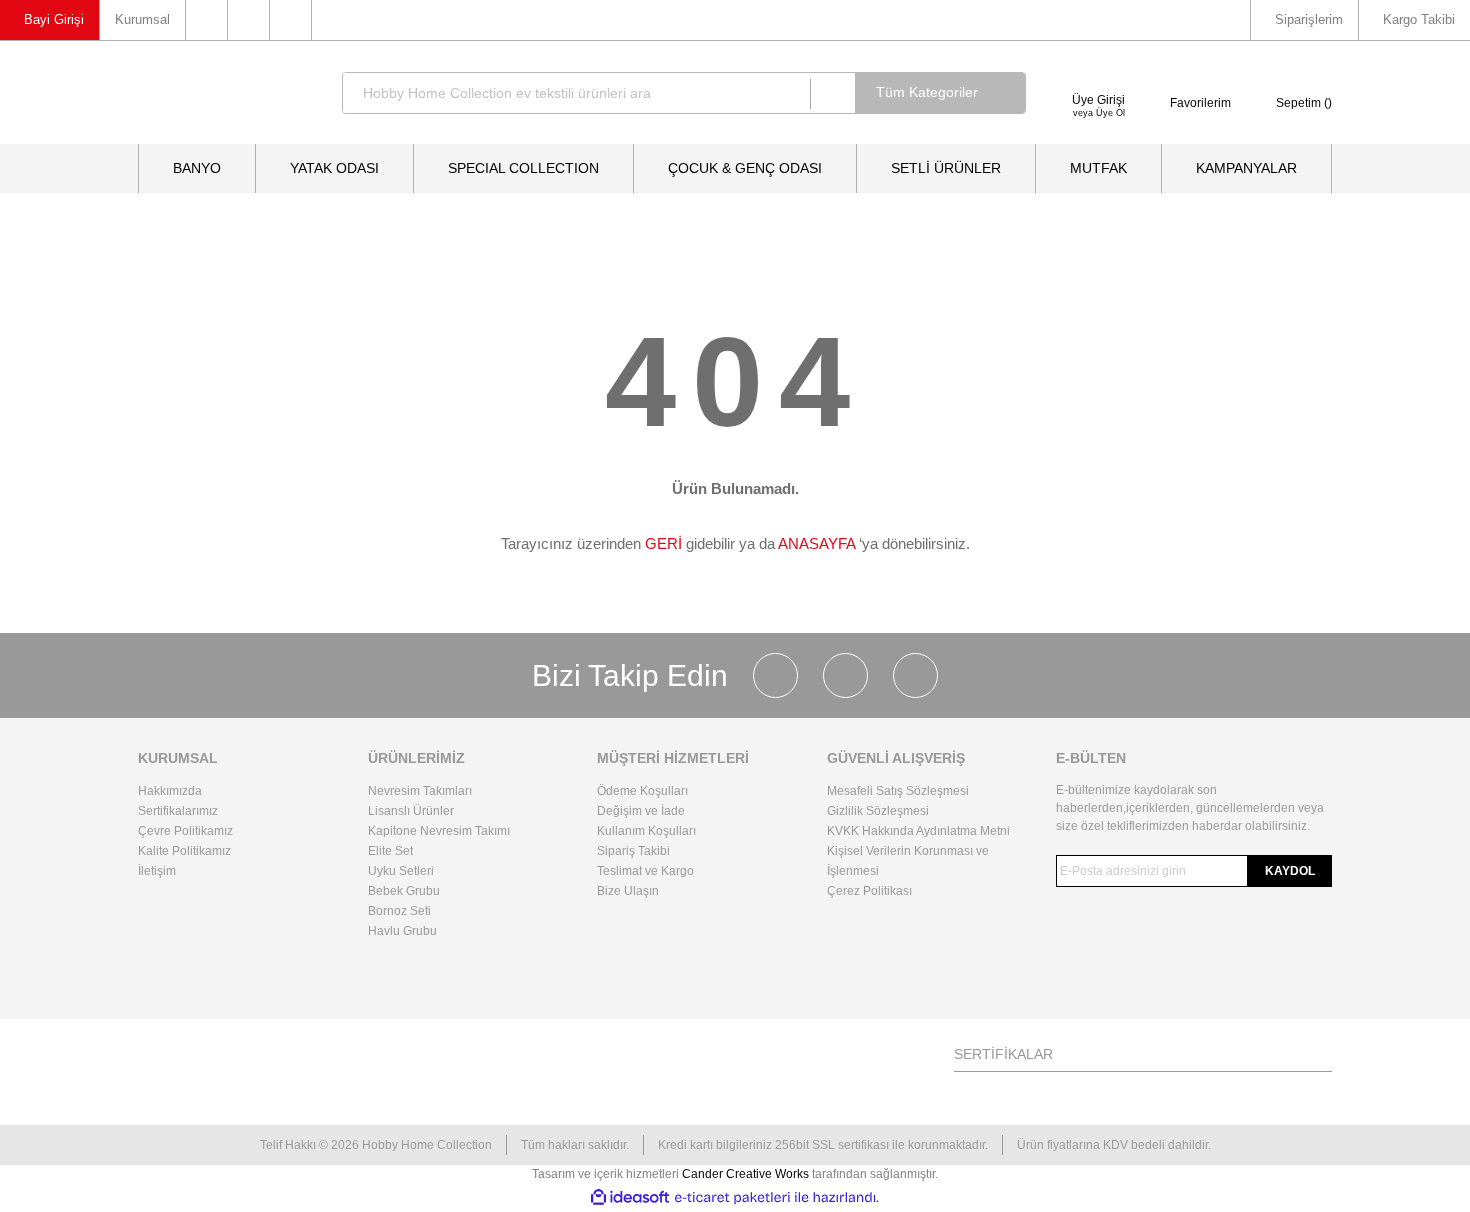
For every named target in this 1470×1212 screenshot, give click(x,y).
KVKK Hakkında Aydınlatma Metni (918, 831)
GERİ (663, 543)
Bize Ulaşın (628, 891)
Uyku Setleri (401, 871)
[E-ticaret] (732, 1198)
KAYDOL (1290, 871)
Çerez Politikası (869, 891)
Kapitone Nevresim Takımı (439, 831)
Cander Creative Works (747, 1174)
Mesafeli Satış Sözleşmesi (898, 791)
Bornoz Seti (399, 911)
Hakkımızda (170, 791)
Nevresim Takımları (420, 791)
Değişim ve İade (641, 811)
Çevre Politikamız (185, 831)
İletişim (157, 871)
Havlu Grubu (402, 931)
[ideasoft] (630, 1197)
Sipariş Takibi (633, 851)
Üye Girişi (1098, 100)
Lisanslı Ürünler (411, 811)
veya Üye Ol (1099, 113)
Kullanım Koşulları (646, 831)
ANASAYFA (816, 543)
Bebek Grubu (404, 891)
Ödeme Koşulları (642, 791)
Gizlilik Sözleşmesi (878, 811)
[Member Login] (1098, 75)
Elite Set (390, 851)
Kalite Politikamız (184, 851)
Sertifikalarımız (178, 811)
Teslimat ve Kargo (645, 871)
